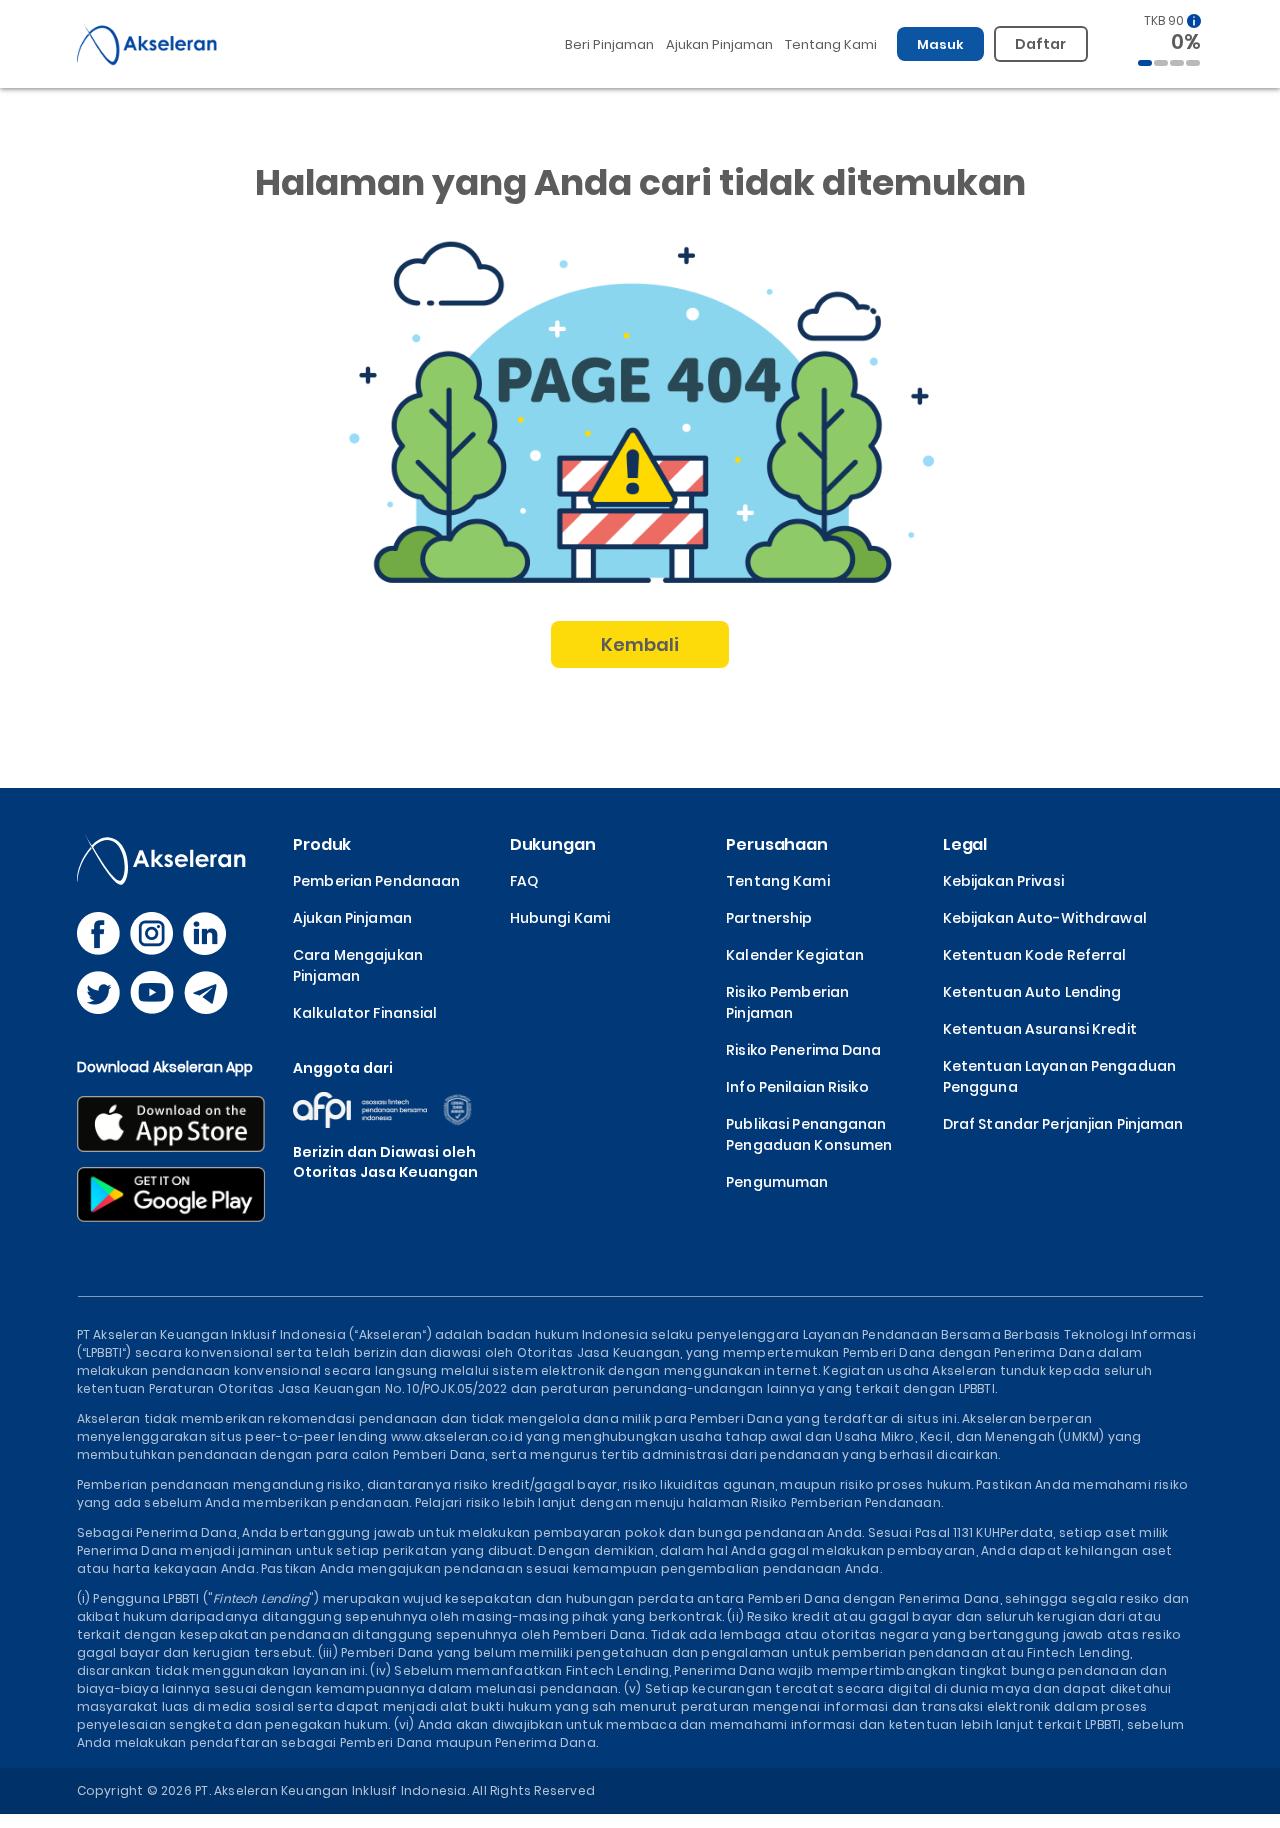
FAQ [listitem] (524, 881)
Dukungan (553, 844)
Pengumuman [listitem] (777, 1182)
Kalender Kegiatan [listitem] (795, 955)
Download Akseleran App (165, 1067)
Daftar (1041, 44)
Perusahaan (777, 844)
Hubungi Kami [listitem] (560, 918)
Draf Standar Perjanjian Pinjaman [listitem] (1063, 1124)
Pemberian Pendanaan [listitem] (376, 881)
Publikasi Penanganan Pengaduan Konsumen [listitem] (809, 1134)
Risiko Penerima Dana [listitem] (803, 1050)
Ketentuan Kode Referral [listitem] (1035, 955)
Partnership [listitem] (769, 918)
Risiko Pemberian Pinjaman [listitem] (787, 1002)
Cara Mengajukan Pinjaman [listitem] (358, 965)
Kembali (640, 644)
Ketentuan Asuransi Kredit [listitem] (1040, 1029)
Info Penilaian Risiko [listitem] (797, 1087)
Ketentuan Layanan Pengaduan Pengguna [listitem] (1059, 1076)
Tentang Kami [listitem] (777, 881)
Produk (322, 844)
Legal (965, 844)
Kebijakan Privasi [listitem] (1003, 881)
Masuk (941, 44)
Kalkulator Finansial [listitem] (365, 1013)
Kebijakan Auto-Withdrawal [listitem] (1045, 918)
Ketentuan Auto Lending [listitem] (1032, 992)
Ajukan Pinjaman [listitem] (352, 918)
